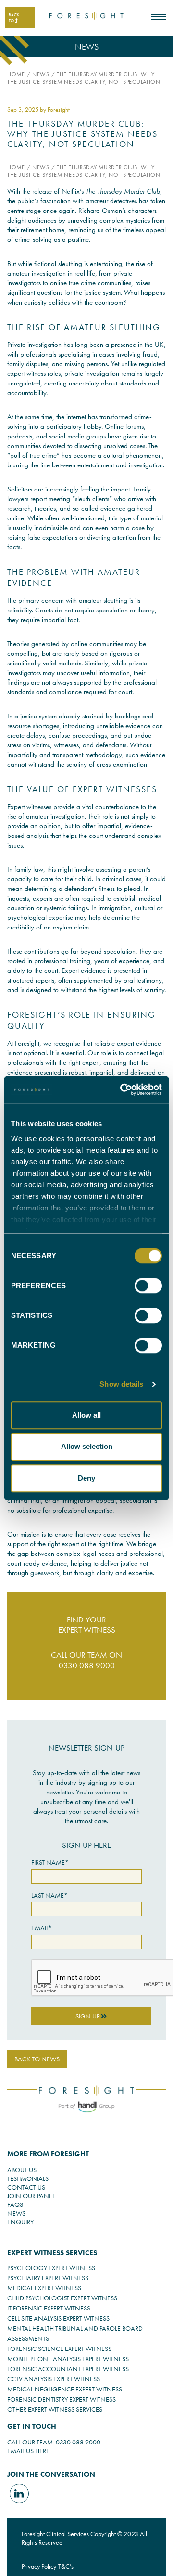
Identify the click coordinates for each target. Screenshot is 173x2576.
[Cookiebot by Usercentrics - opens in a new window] (122, 1089)
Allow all (86, 1415)
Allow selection (87, 1446)
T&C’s (66, 2566)
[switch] (148, 1286)
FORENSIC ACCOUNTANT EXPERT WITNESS (68, 2369)
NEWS (16, 2213)
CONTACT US (26, 2187)
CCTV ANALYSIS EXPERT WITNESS (54, 2379)
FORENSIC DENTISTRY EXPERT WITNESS (62, 2399)
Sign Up (88, 2016)
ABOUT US (22, 2170)
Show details (121, 1384)
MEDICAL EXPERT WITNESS (44, 2288)
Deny (86, 1478)
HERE (42, 2451)
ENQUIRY (20, 2222)
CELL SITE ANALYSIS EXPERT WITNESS (58, 2318)
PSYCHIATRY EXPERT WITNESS (48, 2278)
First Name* (50, 1862)
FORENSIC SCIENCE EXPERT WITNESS (59, 2349)
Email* (42, 1928)
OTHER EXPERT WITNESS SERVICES (55, 2409)
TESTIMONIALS (28, 2178)
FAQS (15, 2204)
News (41, 74)
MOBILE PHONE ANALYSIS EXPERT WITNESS (68, 2359)
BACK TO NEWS (37, 2059)
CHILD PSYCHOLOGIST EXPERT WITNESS (62, 2298)
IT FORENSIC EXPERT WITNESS (49, 2308)
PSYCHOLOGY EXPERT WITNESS (51, 2268)
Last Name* (49, 1895)
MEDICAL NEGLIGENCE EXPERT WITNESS (65, 2389)
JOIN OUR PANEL (31, 2196)
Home (16, 74)
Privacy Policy (39, 2566)
